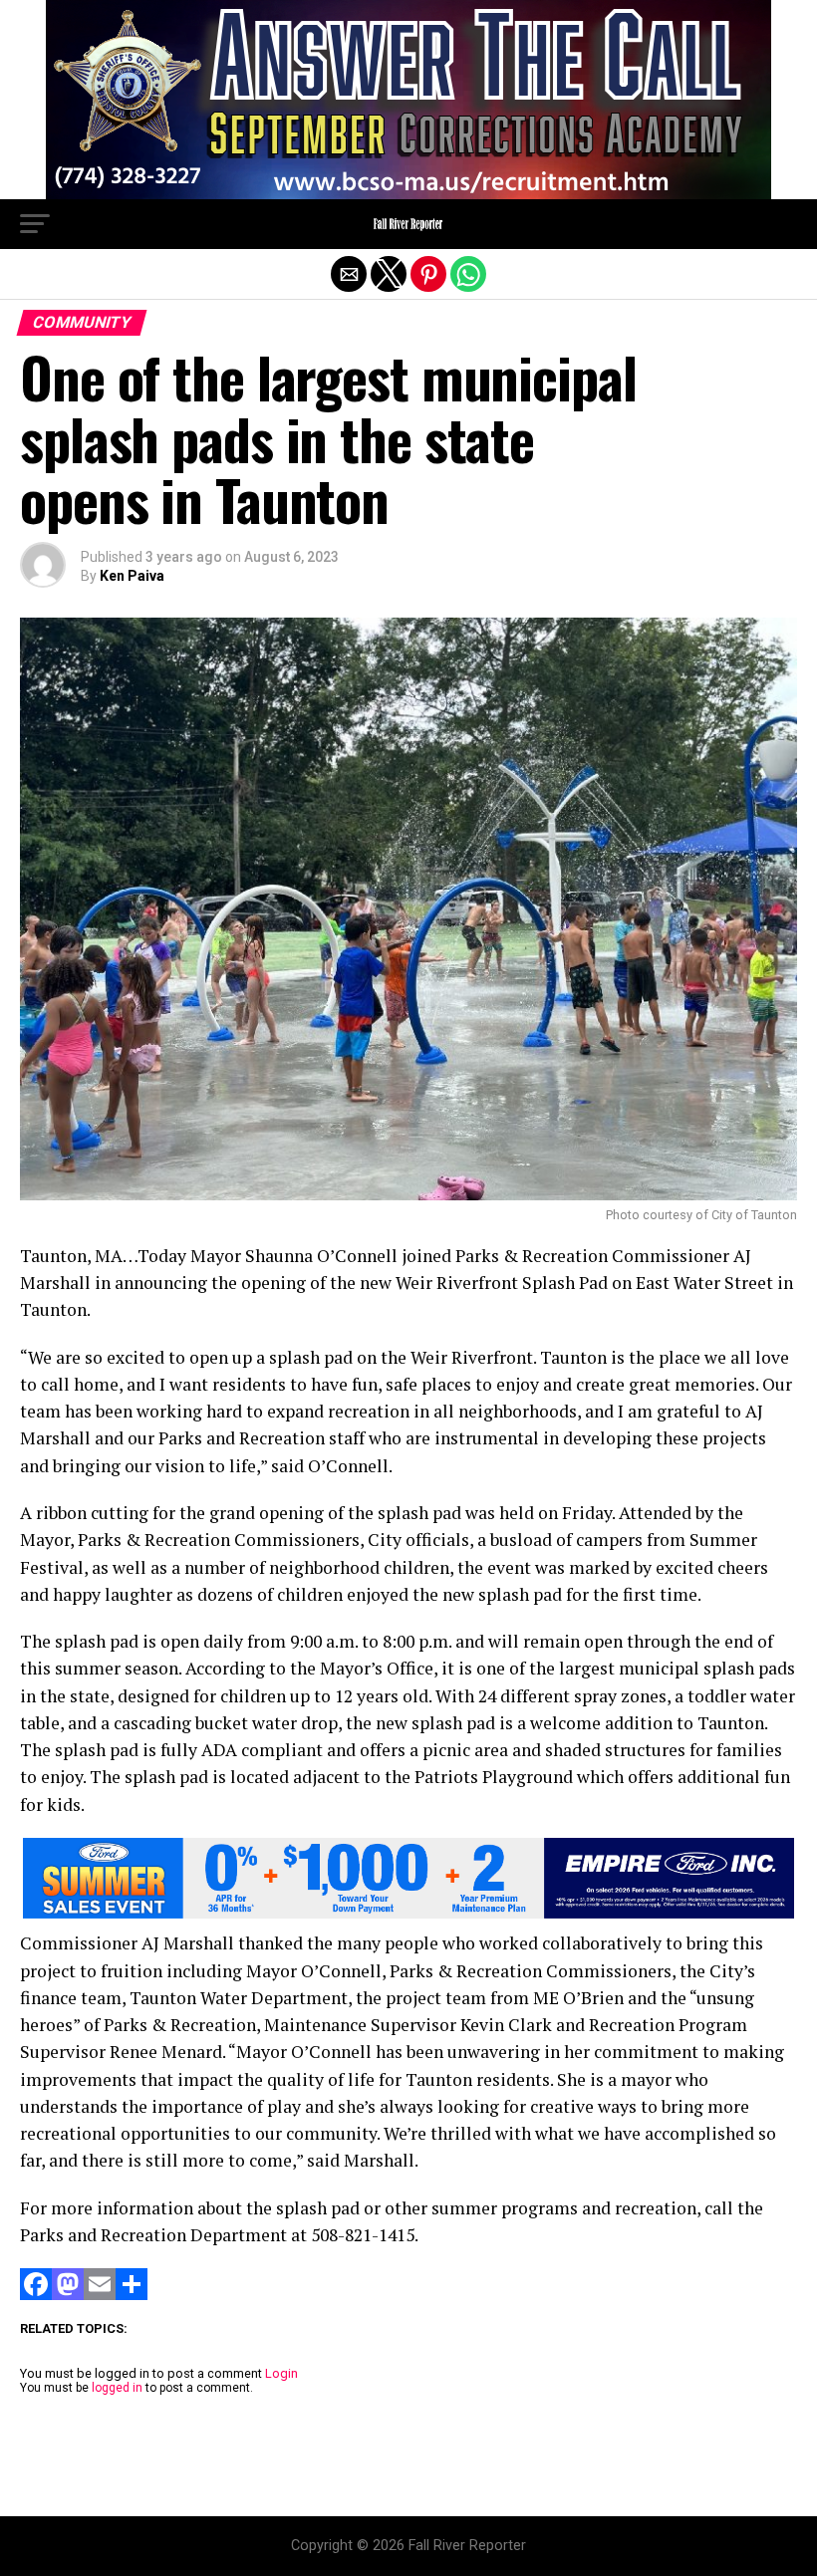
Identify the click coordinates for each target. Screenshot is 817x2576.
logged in (117, 2388)
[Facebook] (36, 2295)
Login (281, 2373)
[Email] (100, 2295)
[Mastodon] (68, 2295)
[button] (35, 224)
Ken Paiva (132, 576)
